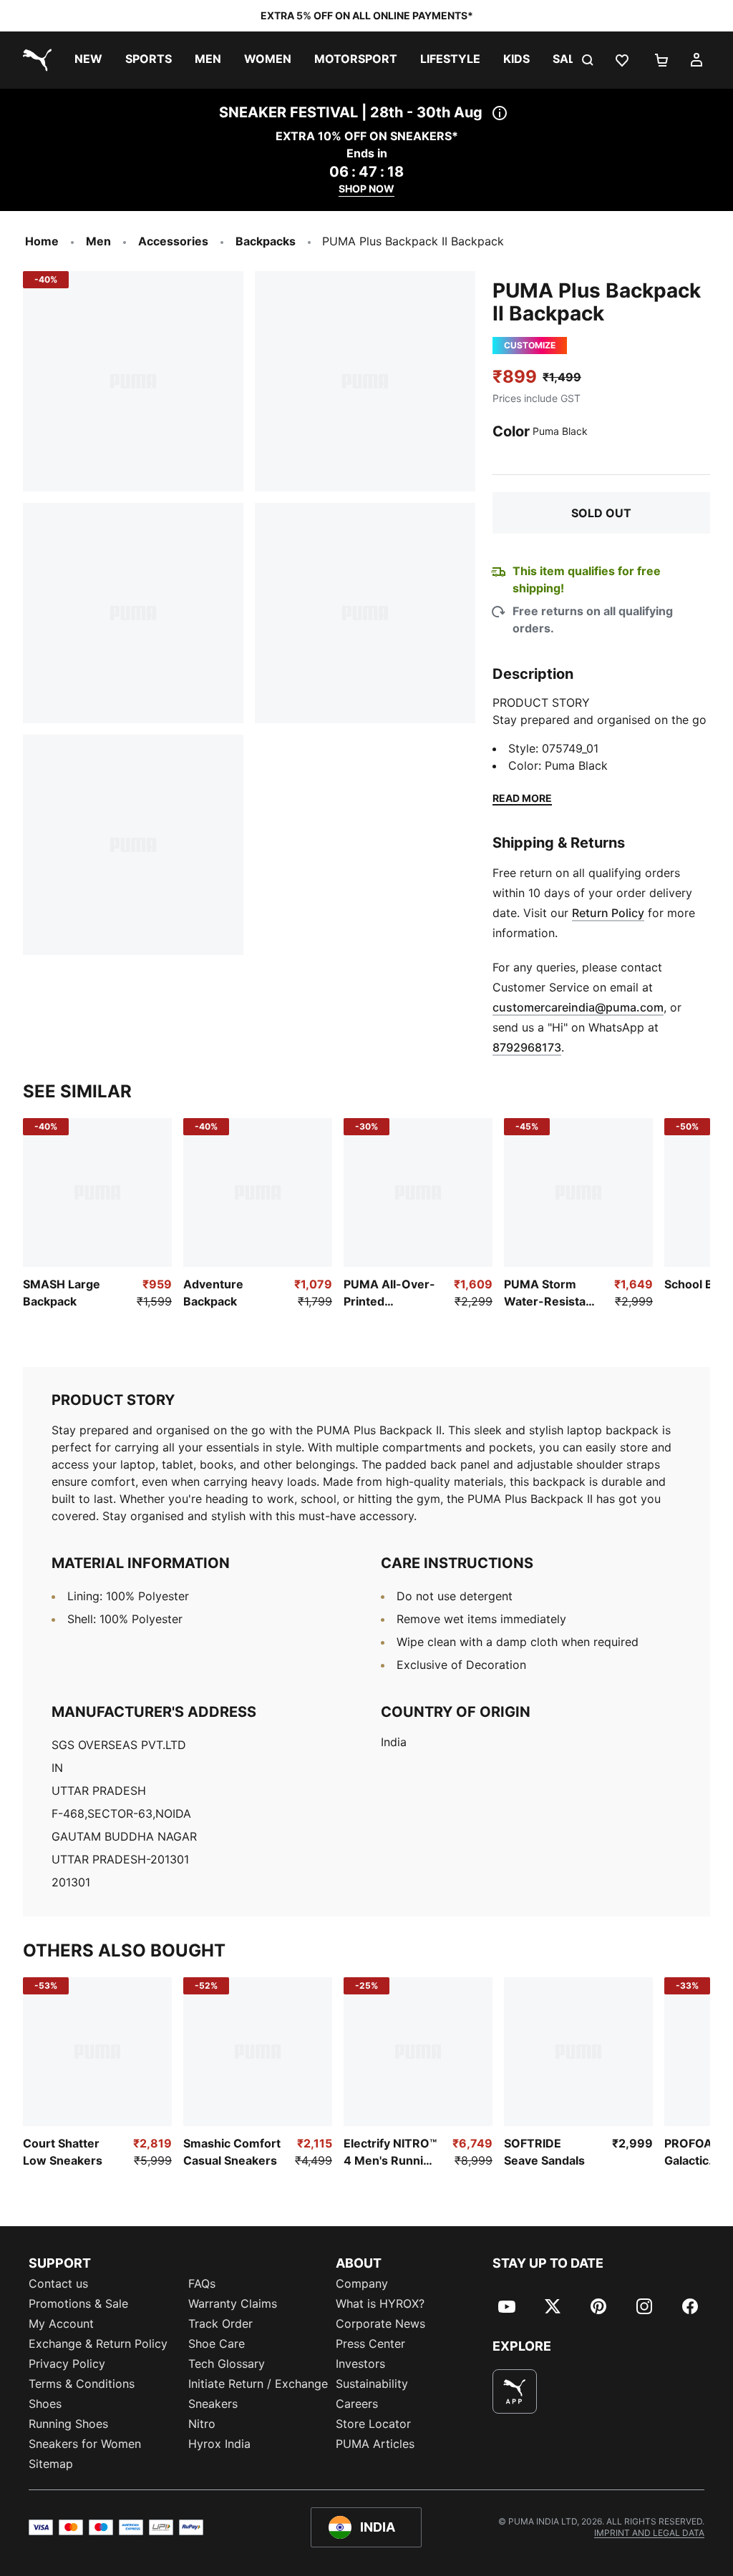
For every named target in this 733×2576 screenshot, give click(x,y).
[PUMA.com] (34, 60)
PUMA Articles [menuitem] (375, 2444)
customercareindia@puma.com (578, 1007)
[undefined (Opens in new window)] (515, 2391)
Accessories (173, 241)
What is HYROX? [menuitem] (380, 2303)
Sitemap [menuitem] (51, 2464)
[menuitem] (88, 60)
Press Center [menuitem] (370, 2344)
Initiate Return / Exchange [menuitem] (258, 2384)
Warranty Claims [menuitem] (233, 2303)
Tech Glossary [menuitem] (227, 2364)
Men (98, 241)
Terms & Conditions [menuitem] (82, 2384)
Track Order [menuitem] (220, 2323)
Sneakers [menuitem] (213, 2404)
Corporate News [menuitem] (380, 2323)
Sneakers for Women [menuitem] (85, 2444)
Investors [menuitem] (360, 2364)
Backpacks (266, 241)
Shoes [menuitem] (45, 2404)
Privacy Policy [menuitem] (67, 2364)
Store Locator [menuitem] (373, 2424)
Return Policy (608, 913)
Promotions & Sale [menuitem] (78, 2303)
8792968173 (527, 1047)
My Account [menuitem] (61, 2323)
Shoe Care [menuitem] (217, 2344)
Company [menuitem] (362, 2283)
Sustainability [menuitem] (372, 2384)
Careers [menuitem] (357, 2404)
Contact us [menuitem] (58, 2283)
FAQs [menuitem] (202, 2283)
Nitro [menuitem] (202, 2424)
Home (42, 241)
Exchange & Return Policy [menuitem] (98, 2344)
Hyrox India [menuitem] (219, 2444)
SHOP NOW (366, 188)
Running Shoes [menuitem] (68, 2424)
